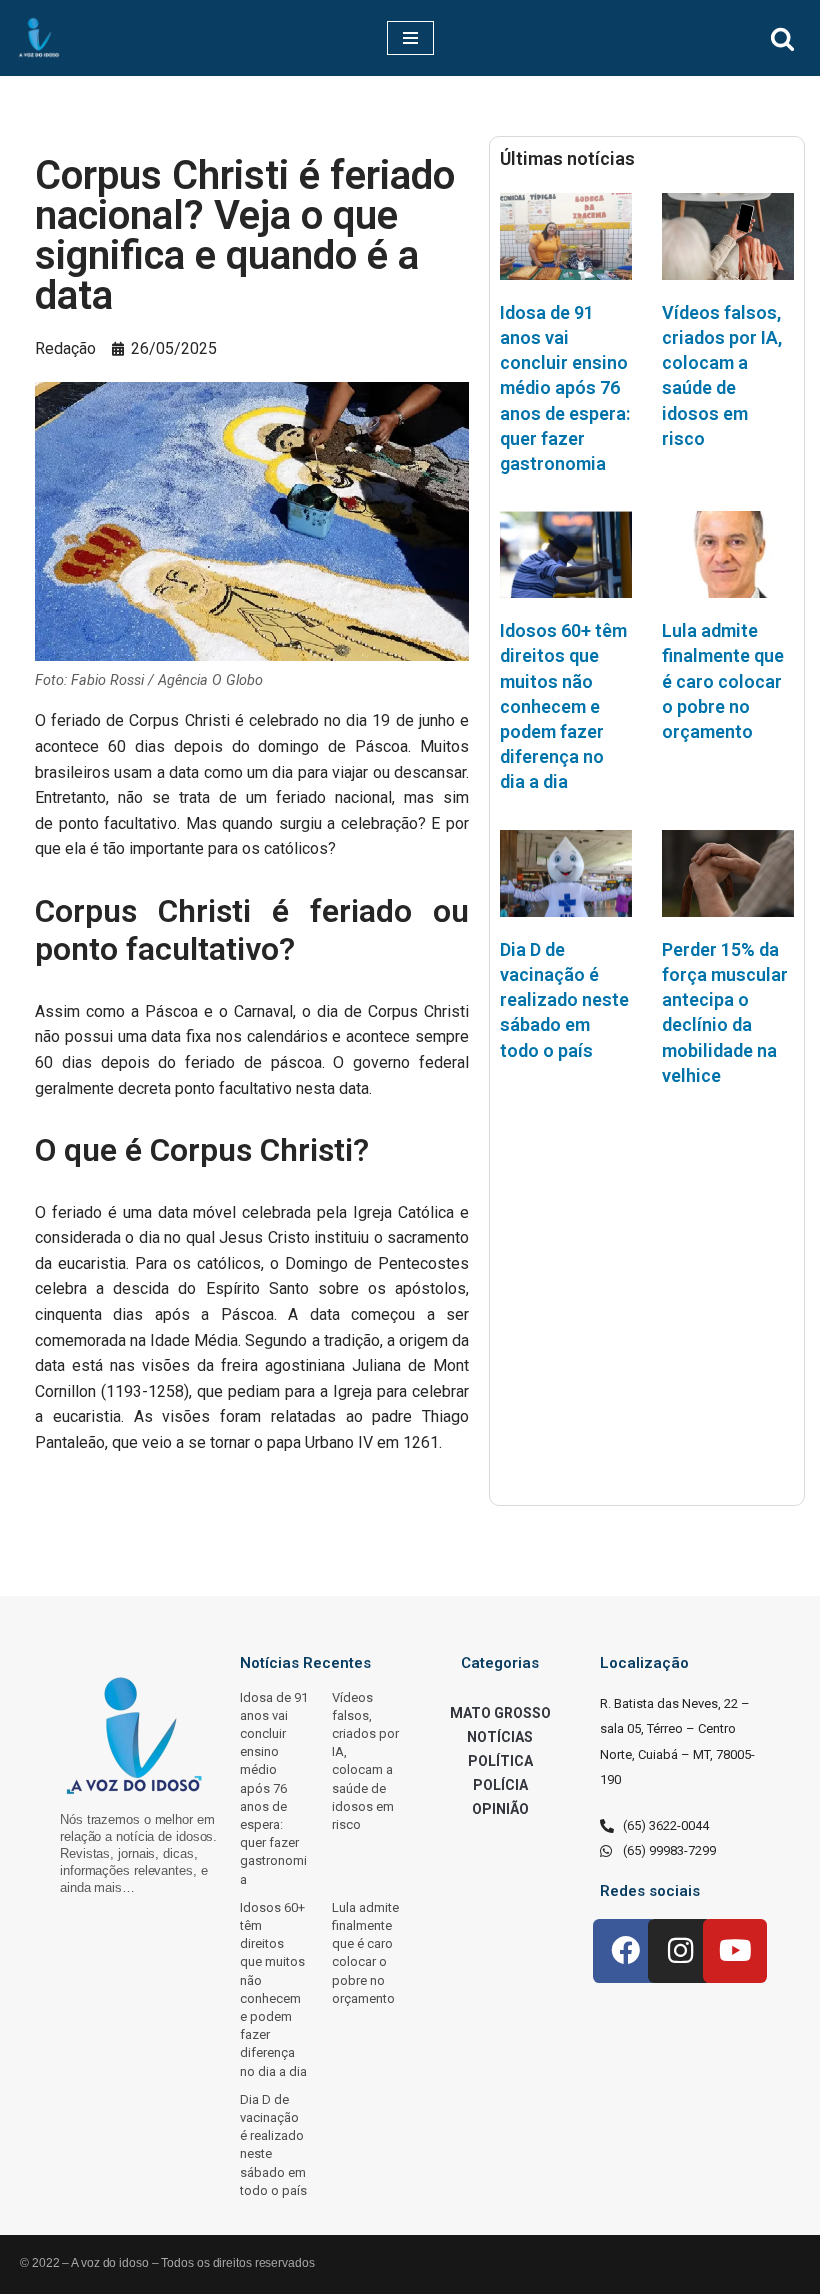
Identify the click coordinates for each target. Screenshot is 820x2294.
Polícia (500, 1785)
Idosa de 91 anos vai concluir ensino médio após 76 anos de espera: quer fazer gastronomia (565, 388)
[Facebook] (625, 1951)
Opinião (500, 1809)
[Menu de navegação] (410, 38)
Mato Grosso (500, 1713)
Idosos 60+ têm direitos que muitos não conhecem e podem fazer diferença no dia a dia (563, 706)
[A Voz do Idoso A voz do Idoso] (39, 38)
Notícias (500, 1737)
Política (500, 1761)
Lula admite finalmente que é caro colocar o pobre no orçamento (723, 681)
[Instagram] (680, 1951)
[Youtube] (735, 1951)
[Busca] (782, 38)
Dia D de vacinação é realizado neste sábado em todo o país (564, 1000)
